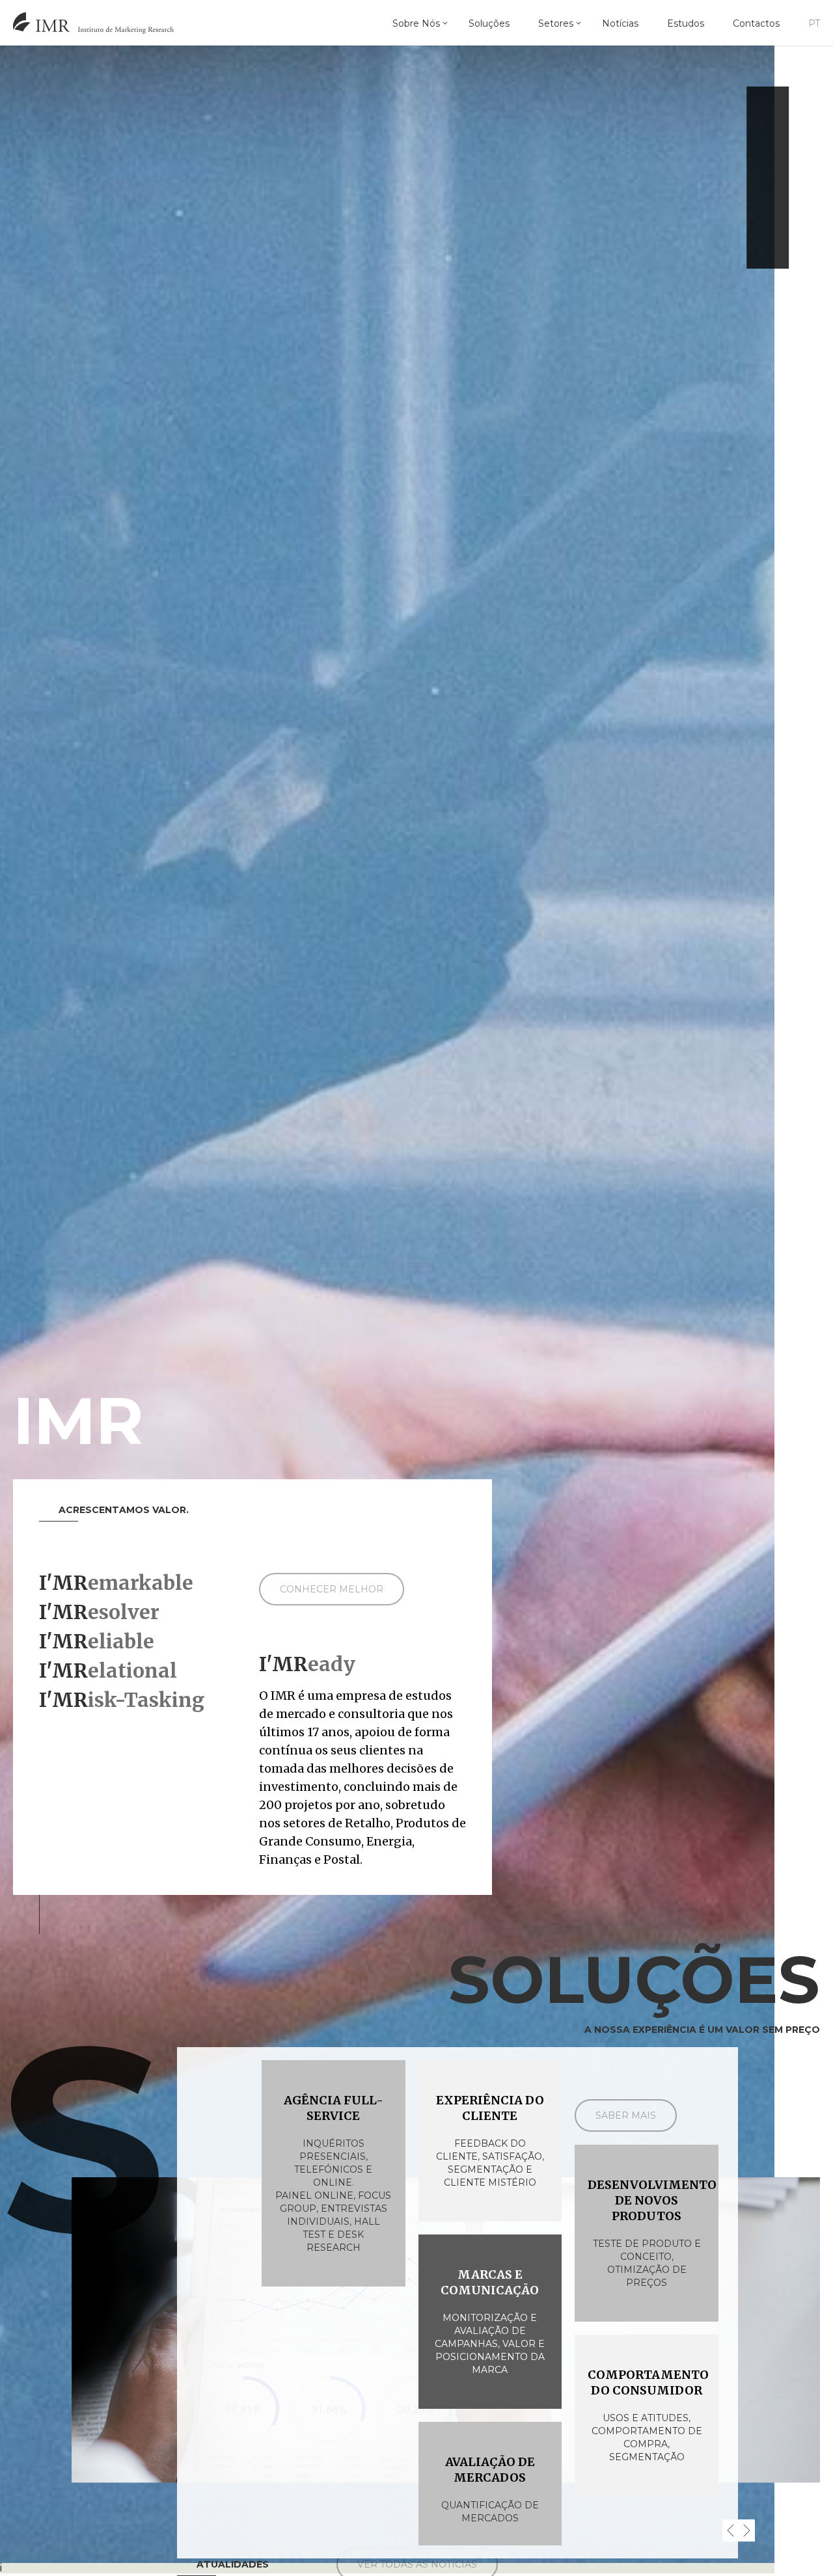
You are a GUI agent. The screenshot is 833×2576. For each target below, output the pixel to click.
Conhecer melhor (332, 1589)
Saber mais (626, 2115)
